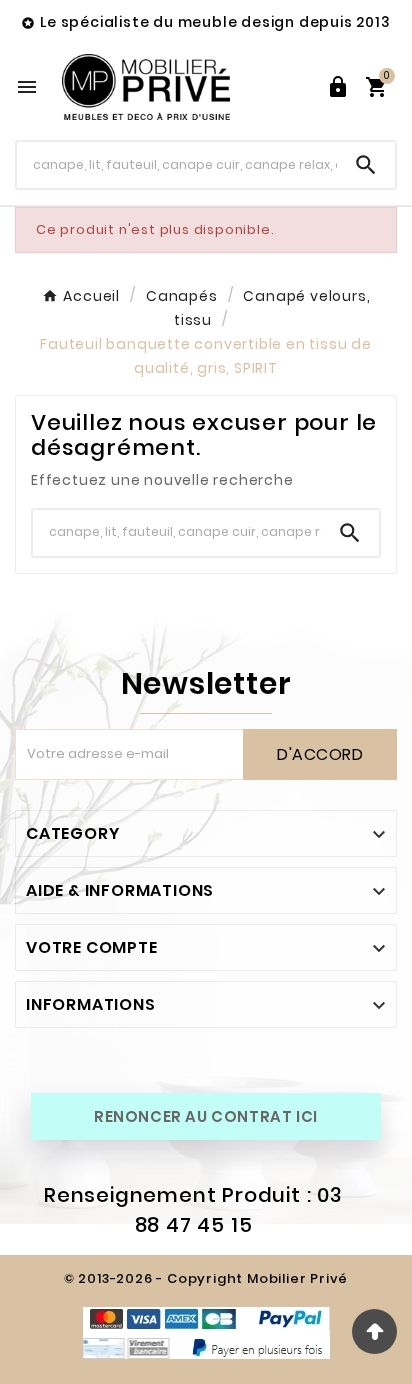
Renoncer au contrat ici (206, 1116)
